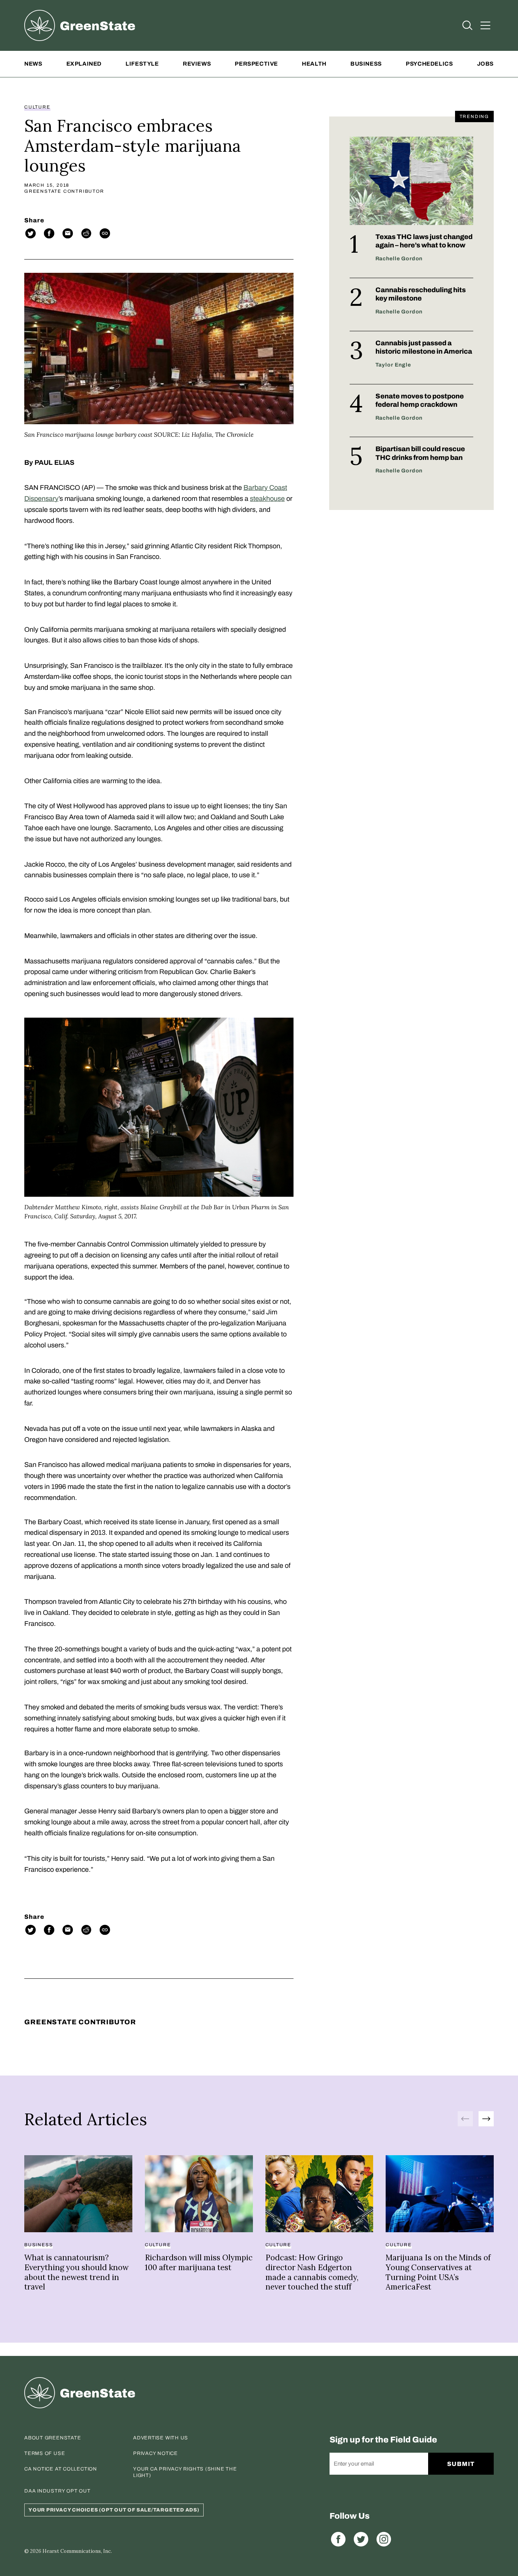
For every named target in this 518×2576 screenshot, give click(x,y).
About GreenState (53, 2438)
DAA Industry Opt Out (57, 2491)
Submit (461, 2464)
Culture (37, 107)
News (33, 64)
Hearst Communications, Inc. (77, 2551)
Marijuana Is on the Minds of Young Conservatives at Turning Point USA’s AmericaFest (438, 2272)
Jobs (485, 64)
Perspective (256, 64)
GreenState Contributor (64, 191)
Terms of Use (45, 2453)
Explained (84, 64)
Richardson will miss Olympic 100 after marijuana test (199, 2262)
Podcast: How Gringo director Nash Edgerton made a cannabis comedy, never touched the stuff (312, 2272)
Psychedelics (429, 64)
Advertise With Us (161, 2438)
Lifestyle (142, 64)
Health (314, 64)
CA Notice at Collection (61, 2469)
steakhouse (267, 499)
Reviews (197, 64)
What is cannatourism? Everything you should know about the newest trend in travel (76, 2272)
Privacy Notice (155, 2453)
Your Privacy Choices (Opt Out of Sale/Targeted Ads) (114, 2510)
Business (366, 64)
